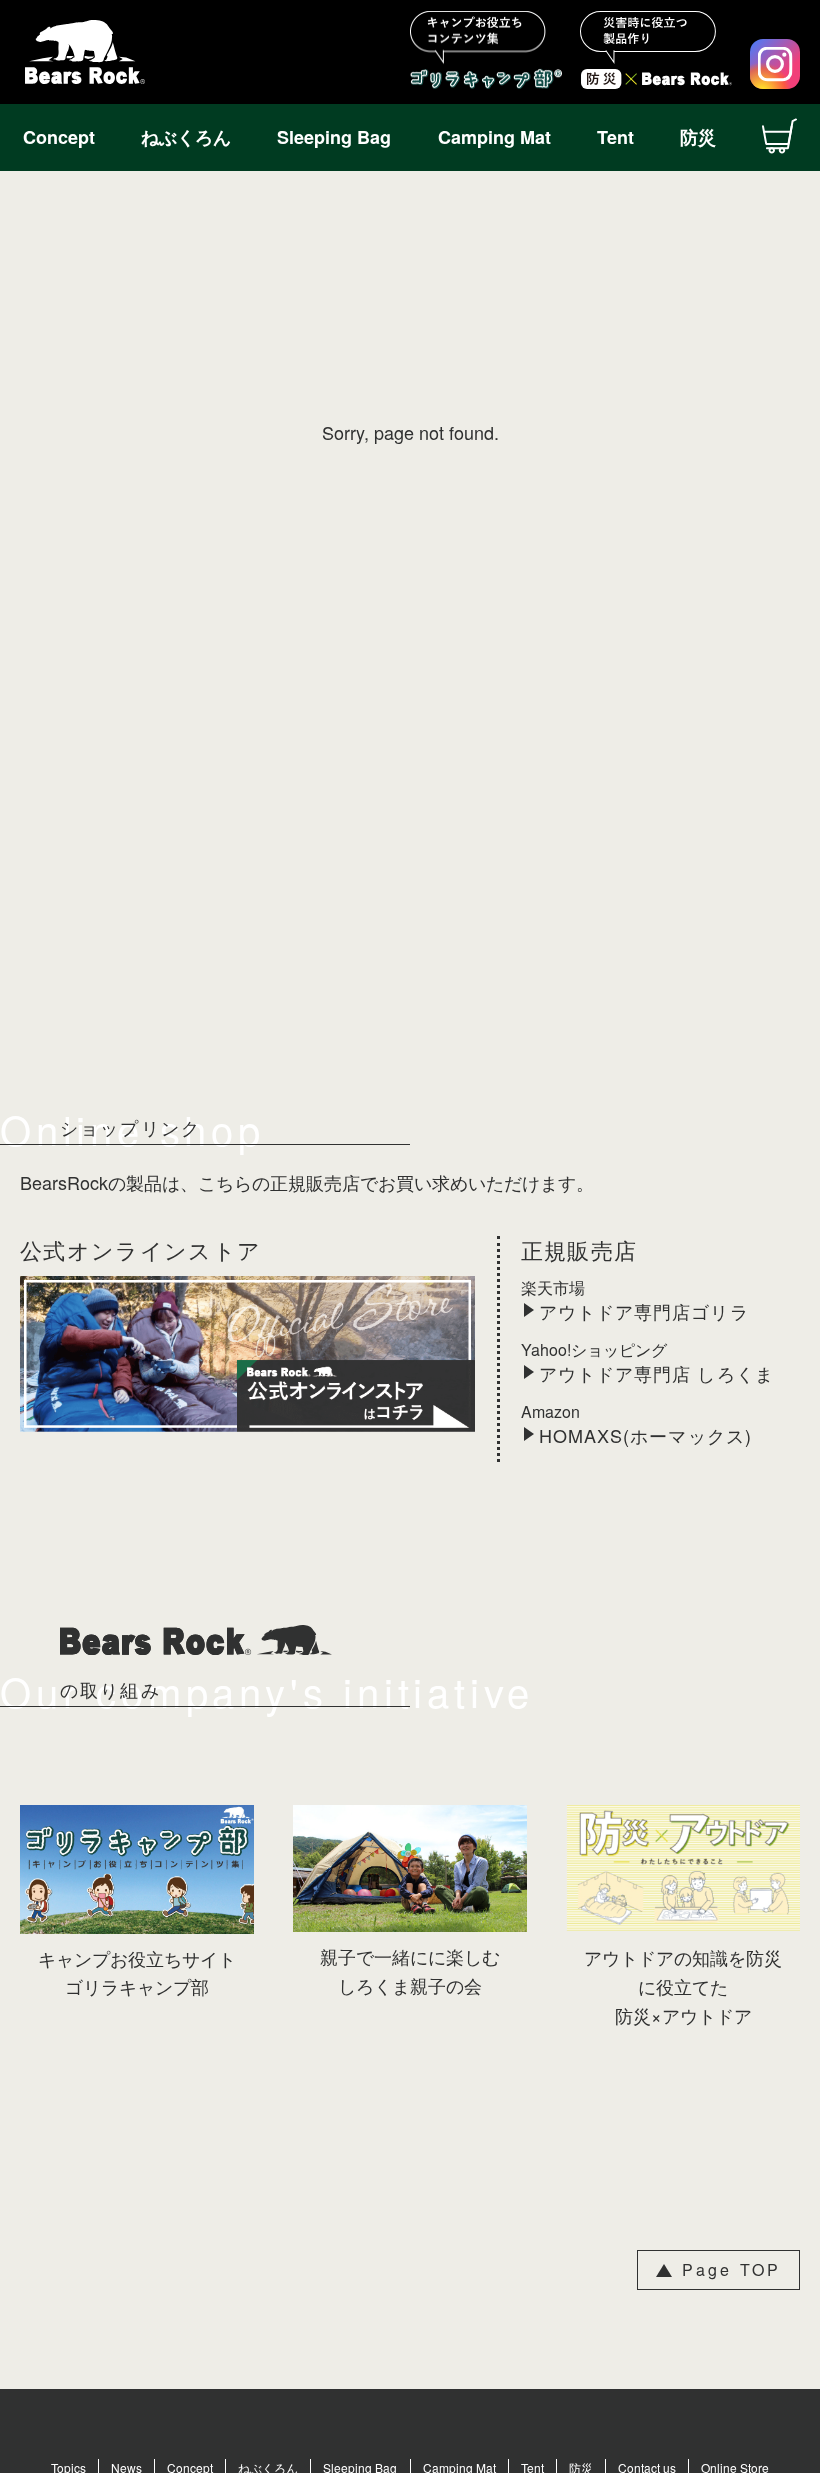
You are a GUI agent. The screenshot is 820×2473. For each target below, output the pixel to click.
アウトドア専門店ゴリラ (644, 1311)
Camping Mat (494, 137)
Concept (59, 137)
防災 (698, 137)
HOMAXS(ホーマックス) (645, 1435)
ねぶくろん (186, 137)
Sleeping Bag (334, 137)
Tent (615, 137)
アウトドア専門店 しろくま (656, 1373)
